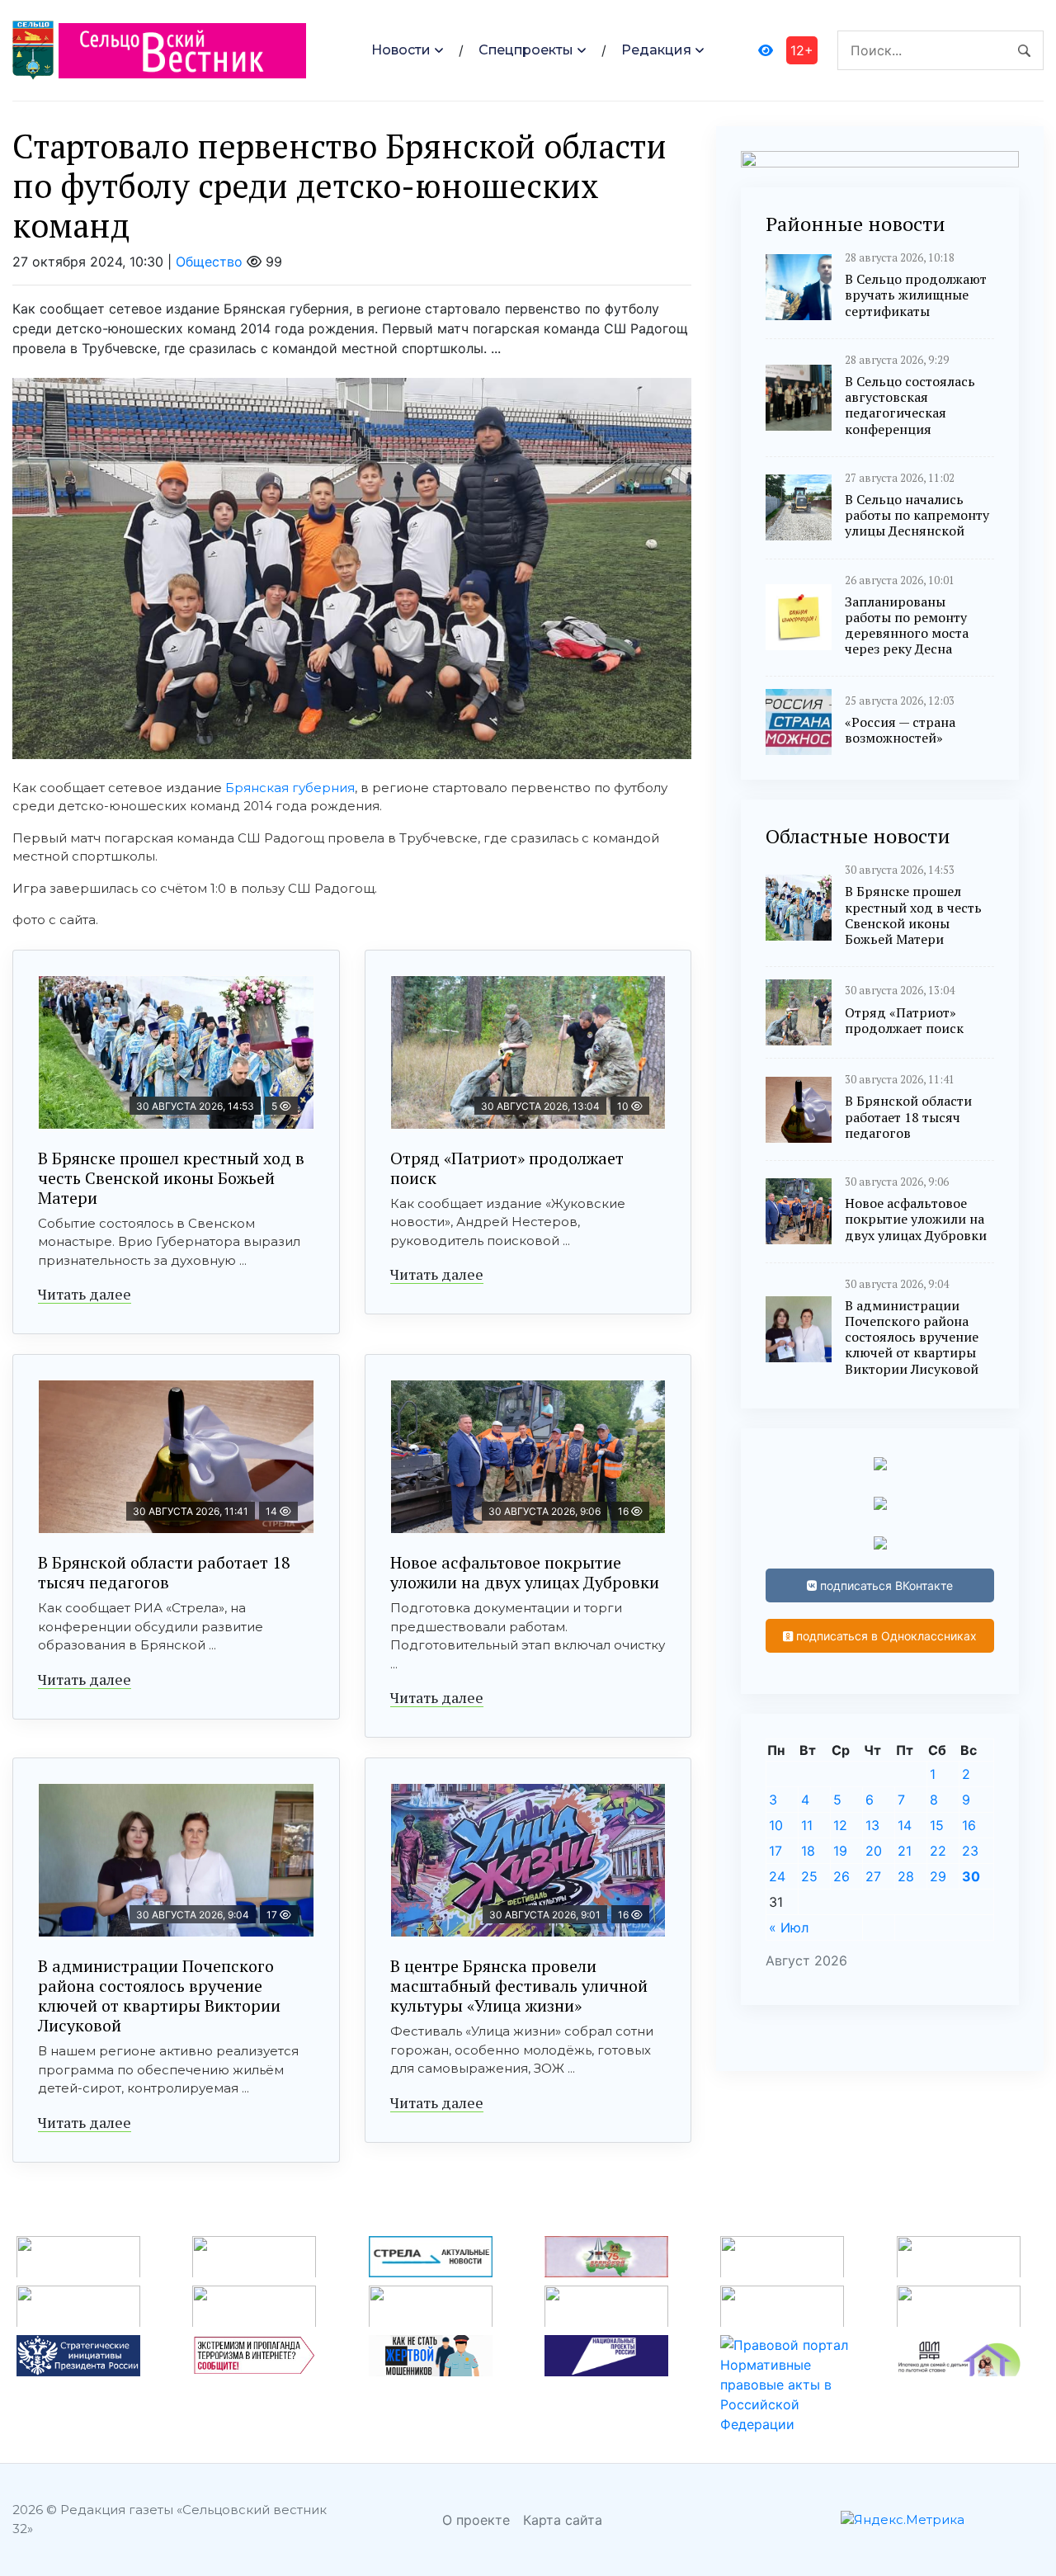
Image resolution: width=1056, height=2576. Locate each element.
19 (840, 1851)
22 (938, 1851)
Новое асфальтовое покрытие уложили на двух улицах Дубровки (525, 1572)
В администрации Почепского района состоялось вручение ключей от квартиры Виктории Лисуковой (159, 1996)
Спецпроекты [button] (526, 50)
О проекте (476, 2520)
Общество (209, 262)
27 (873, 1876)
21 (905, 1851)
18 (808, 1851)
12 (840, 1825)
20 (874, 1851)
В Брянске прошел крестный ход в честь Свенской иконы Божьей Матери (171, 1178)
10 (776, 1825)
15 (937, 1825)
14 (905, 1825)
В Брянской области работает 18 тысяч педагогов (164, 1572)
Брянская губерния (290, 788)
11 (807, 1825)
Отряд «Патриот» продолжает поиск (507, 1168)
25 (809, 1876)
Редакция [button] (656, 50)
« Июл (789, 1927)
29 (938, 1876)
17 (775, 1851)
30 (971, 1876)
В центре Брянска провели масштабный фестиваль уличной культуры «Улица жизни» (519, 1986)
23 (970, 1851)
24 (777, 1876)
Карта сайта (563, 2520)
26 (841, 1876)
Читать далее (85, 1294)
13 (872, 1825)
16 (969, 1825)
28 (906, 1876)
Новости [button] (401, 50)
